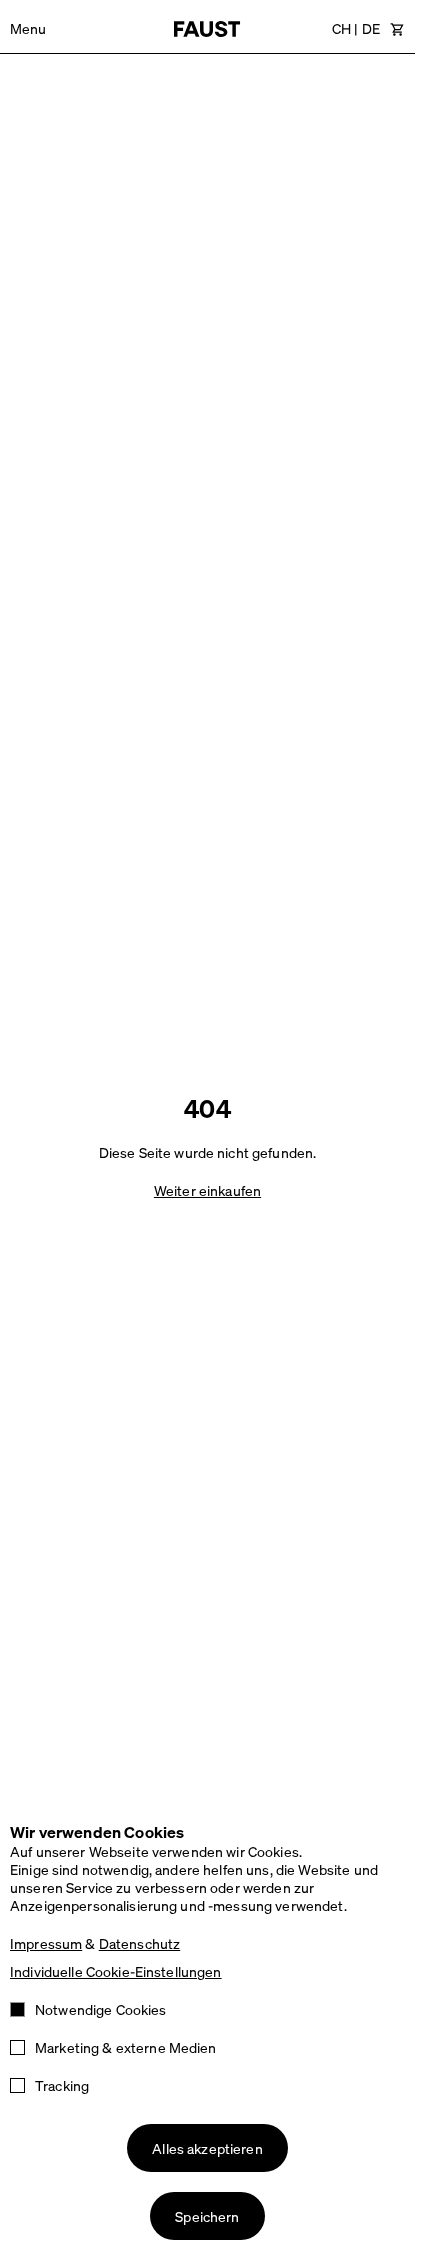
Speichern (207, 2216)
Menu (28, 28)
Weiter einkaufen (207, 1190)
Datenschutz (140, 1943)
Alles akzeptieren (207, 2148)
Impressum (46, 1943)
